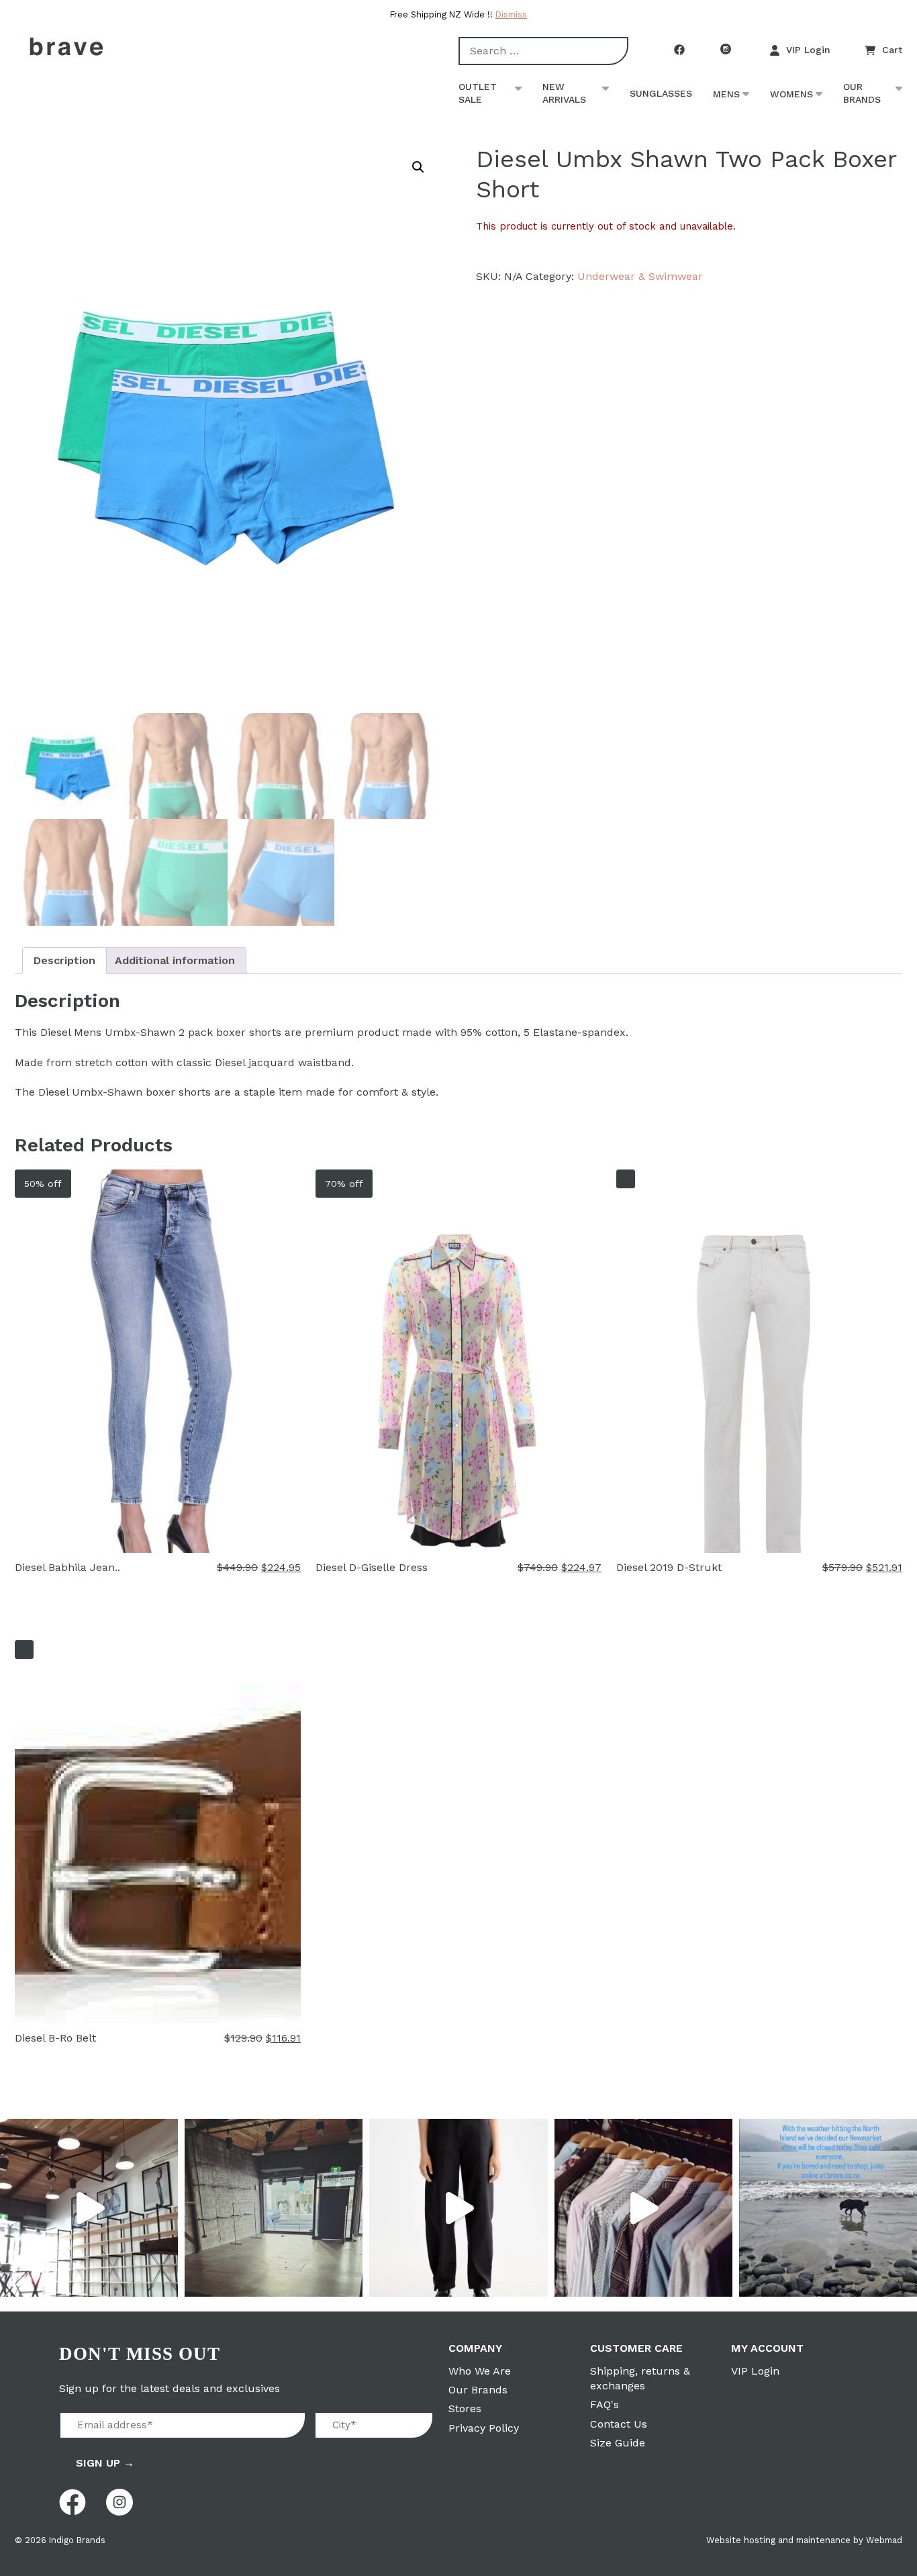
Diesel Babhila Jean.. (67, 1567)
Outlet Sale (478, 93)
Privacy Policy (484, 2428)
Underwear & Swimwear (640, 276)
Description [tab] (64, 960)
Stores (465, 2408)
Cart (892, 50)
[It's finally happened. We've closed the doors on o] (89, 2208)
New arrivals (564, 93)
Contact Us (619, 2424)
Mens (726, 94)
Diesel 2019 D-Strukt (669, 1567)
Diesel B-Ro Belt (55, 2038)
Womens (791, 94)
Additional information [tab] (175, 960)
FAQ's (605, 2404)
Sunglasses (661, 93)
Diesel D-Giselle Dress (372, 1567)
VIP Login (808, 50)
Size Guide (618, 2443)
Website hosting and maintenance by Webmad (804, 2540)
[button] (418, 167)
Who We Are (480, 2371)
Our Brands (862, 93)
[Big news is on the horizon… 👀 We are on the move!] (274, 2208)
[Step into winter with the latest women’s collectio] (458, 2208)
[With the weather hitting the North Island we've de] (828, 2208)
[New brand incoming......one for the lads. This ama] (643, 2208)
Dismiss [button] (511, 14)
